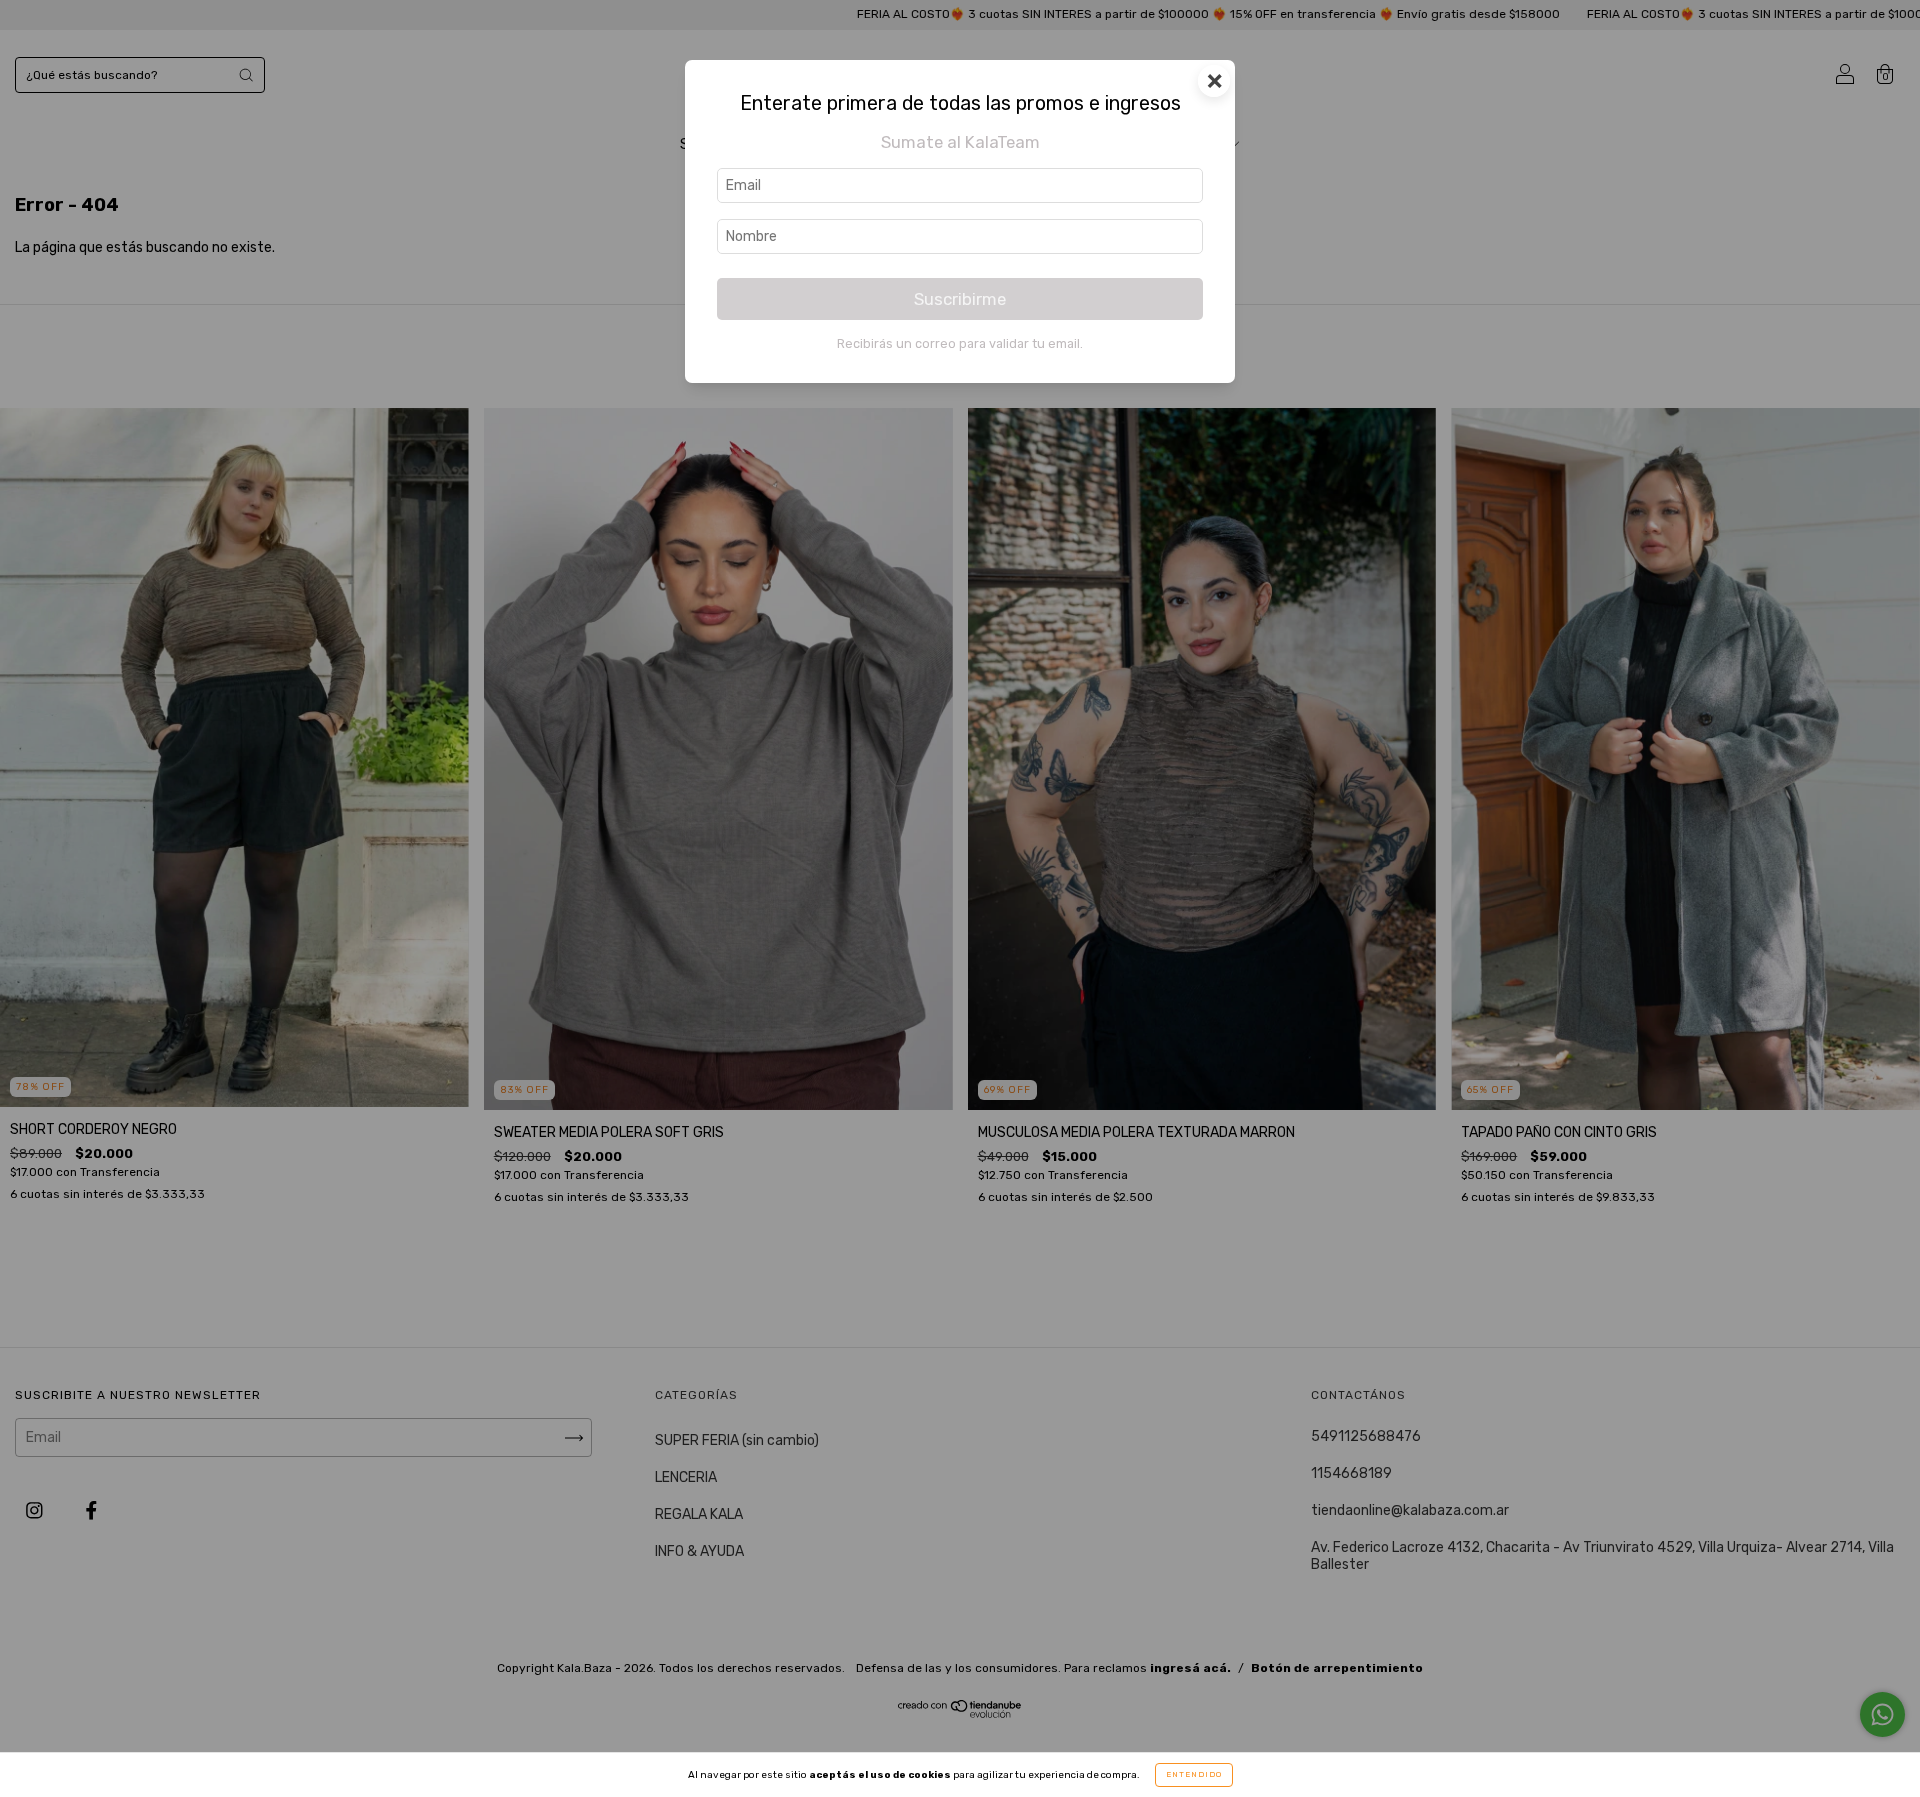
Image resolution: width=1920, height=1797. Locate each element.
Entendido (1194, 1774)
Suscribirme (960, 299)
